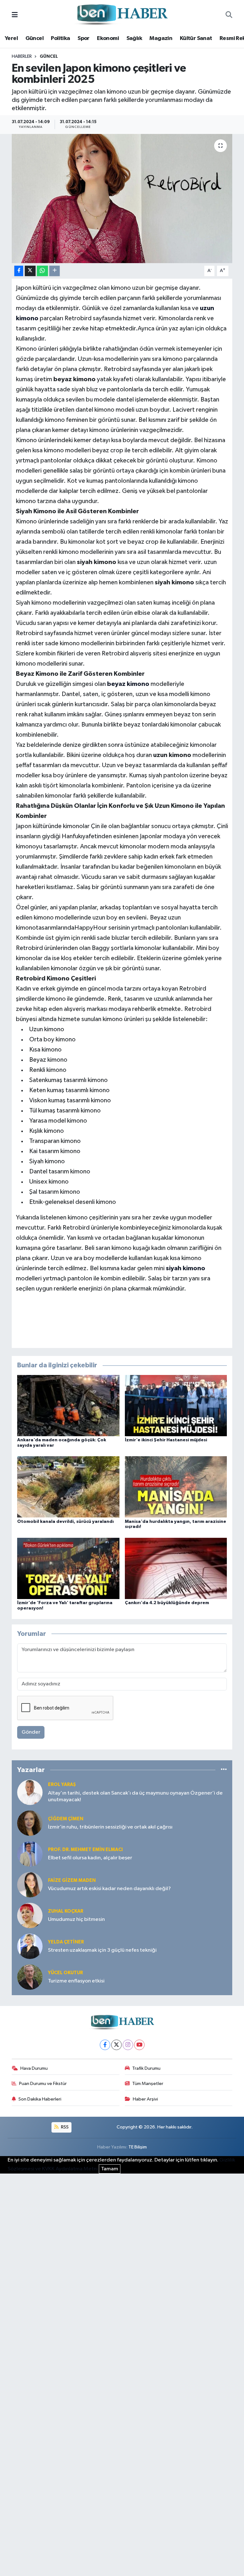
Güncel (34, 38)
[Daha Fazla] (54, 271)
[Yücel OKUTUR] (30, 1977)
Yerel (11, 38)
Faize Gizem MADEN (72, 1880)
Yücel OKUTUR (65, 1973)
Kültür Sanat (196, 38)
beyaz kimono (128, 684)
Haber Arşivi (145, 2099)
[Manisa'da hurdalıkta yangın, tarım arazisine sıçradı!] (176, 1487)
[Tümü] (224, 1770)
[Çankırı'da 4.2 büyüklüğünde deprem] (176, 1568)
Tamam (110, 2169)
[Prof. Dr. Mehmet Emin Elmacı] (30, 1854)
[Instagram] (128, 2045)
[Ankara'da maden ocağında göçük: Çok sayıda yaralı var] (68, 1406)
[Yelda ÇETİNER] (30, 1946)
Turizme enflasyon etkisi (76, 1981)
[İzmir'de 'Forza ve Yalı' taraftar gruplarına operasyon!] (68, 1568)
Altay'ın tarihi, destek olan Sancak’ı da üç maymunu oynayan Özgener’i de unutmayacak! (135, 1796)
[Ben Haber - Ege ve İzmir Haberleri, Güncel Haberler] (122, 15)
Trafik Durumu (146, 2068)
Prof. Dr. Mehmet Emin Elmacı (85, 1850)
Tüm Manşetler (148, 2084)
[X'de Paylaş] (30, 271)
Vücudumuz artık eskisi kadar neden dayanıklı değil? (109, 1889)
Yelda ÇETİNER (66, 1942)
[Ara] (229, 15)
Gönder (31, 1732)
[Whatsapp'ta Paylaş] (42, 271)
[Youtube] (139, 2045)
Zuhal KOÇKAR (66, 1911)
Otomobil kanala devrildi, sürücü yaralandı (65, 1522)
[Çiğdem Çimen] (30, 1823)
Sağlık (134, 38)
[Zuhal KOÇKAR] (30, 1915)
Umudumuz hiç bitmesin (76, 1919)
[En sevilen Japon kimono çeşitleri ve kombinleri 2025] (122, 199)
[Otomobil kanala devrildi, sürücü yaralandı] (68, 1487)
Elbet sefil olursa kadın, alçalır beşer (90, 1858)
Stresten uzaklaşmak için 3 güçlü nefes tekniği (102, 1950)
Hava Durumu (34, 2068)
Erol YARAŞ (62, 1785)
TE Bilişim (138, 2147)
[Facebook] (105, 2045)
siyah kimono (186, 1268)
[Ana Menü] (15, 15)
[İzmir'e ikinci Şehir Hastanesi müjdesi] (176, 1406)
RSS (64, 2127)
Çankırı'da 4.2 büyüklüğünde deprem (167, 1603)
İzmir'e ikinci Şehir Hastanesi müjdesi (166, 1440)
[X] (116, 2045)
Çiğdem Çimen (66, 1819)
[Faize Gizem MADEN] (30, 1885)
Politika (60, 38)
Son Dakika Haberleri (40, 2099)
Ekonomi (108, 38)
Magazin (161, 38)
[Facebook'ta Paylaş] (19, 271)
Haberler (22, 56)
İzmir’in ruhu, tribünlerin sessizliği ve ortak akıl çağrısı (110, 1827)
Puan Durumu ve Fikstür (43, 2084)
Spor (84, 38)
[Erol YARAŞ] (30, 1792)
